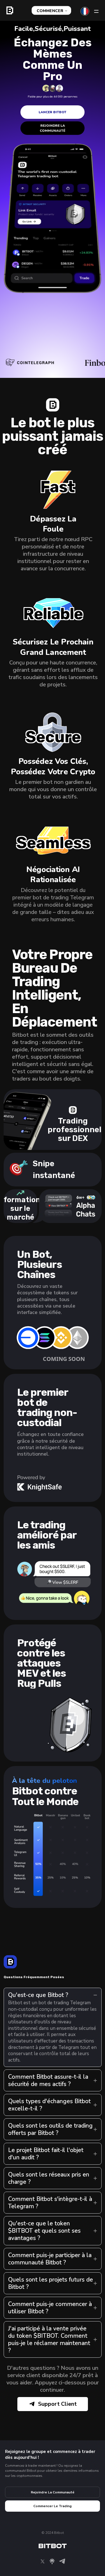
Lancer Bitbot (53, 112)
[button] (53, 1339)
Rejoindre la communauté (53, 128)
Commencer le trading (53, 2506)
